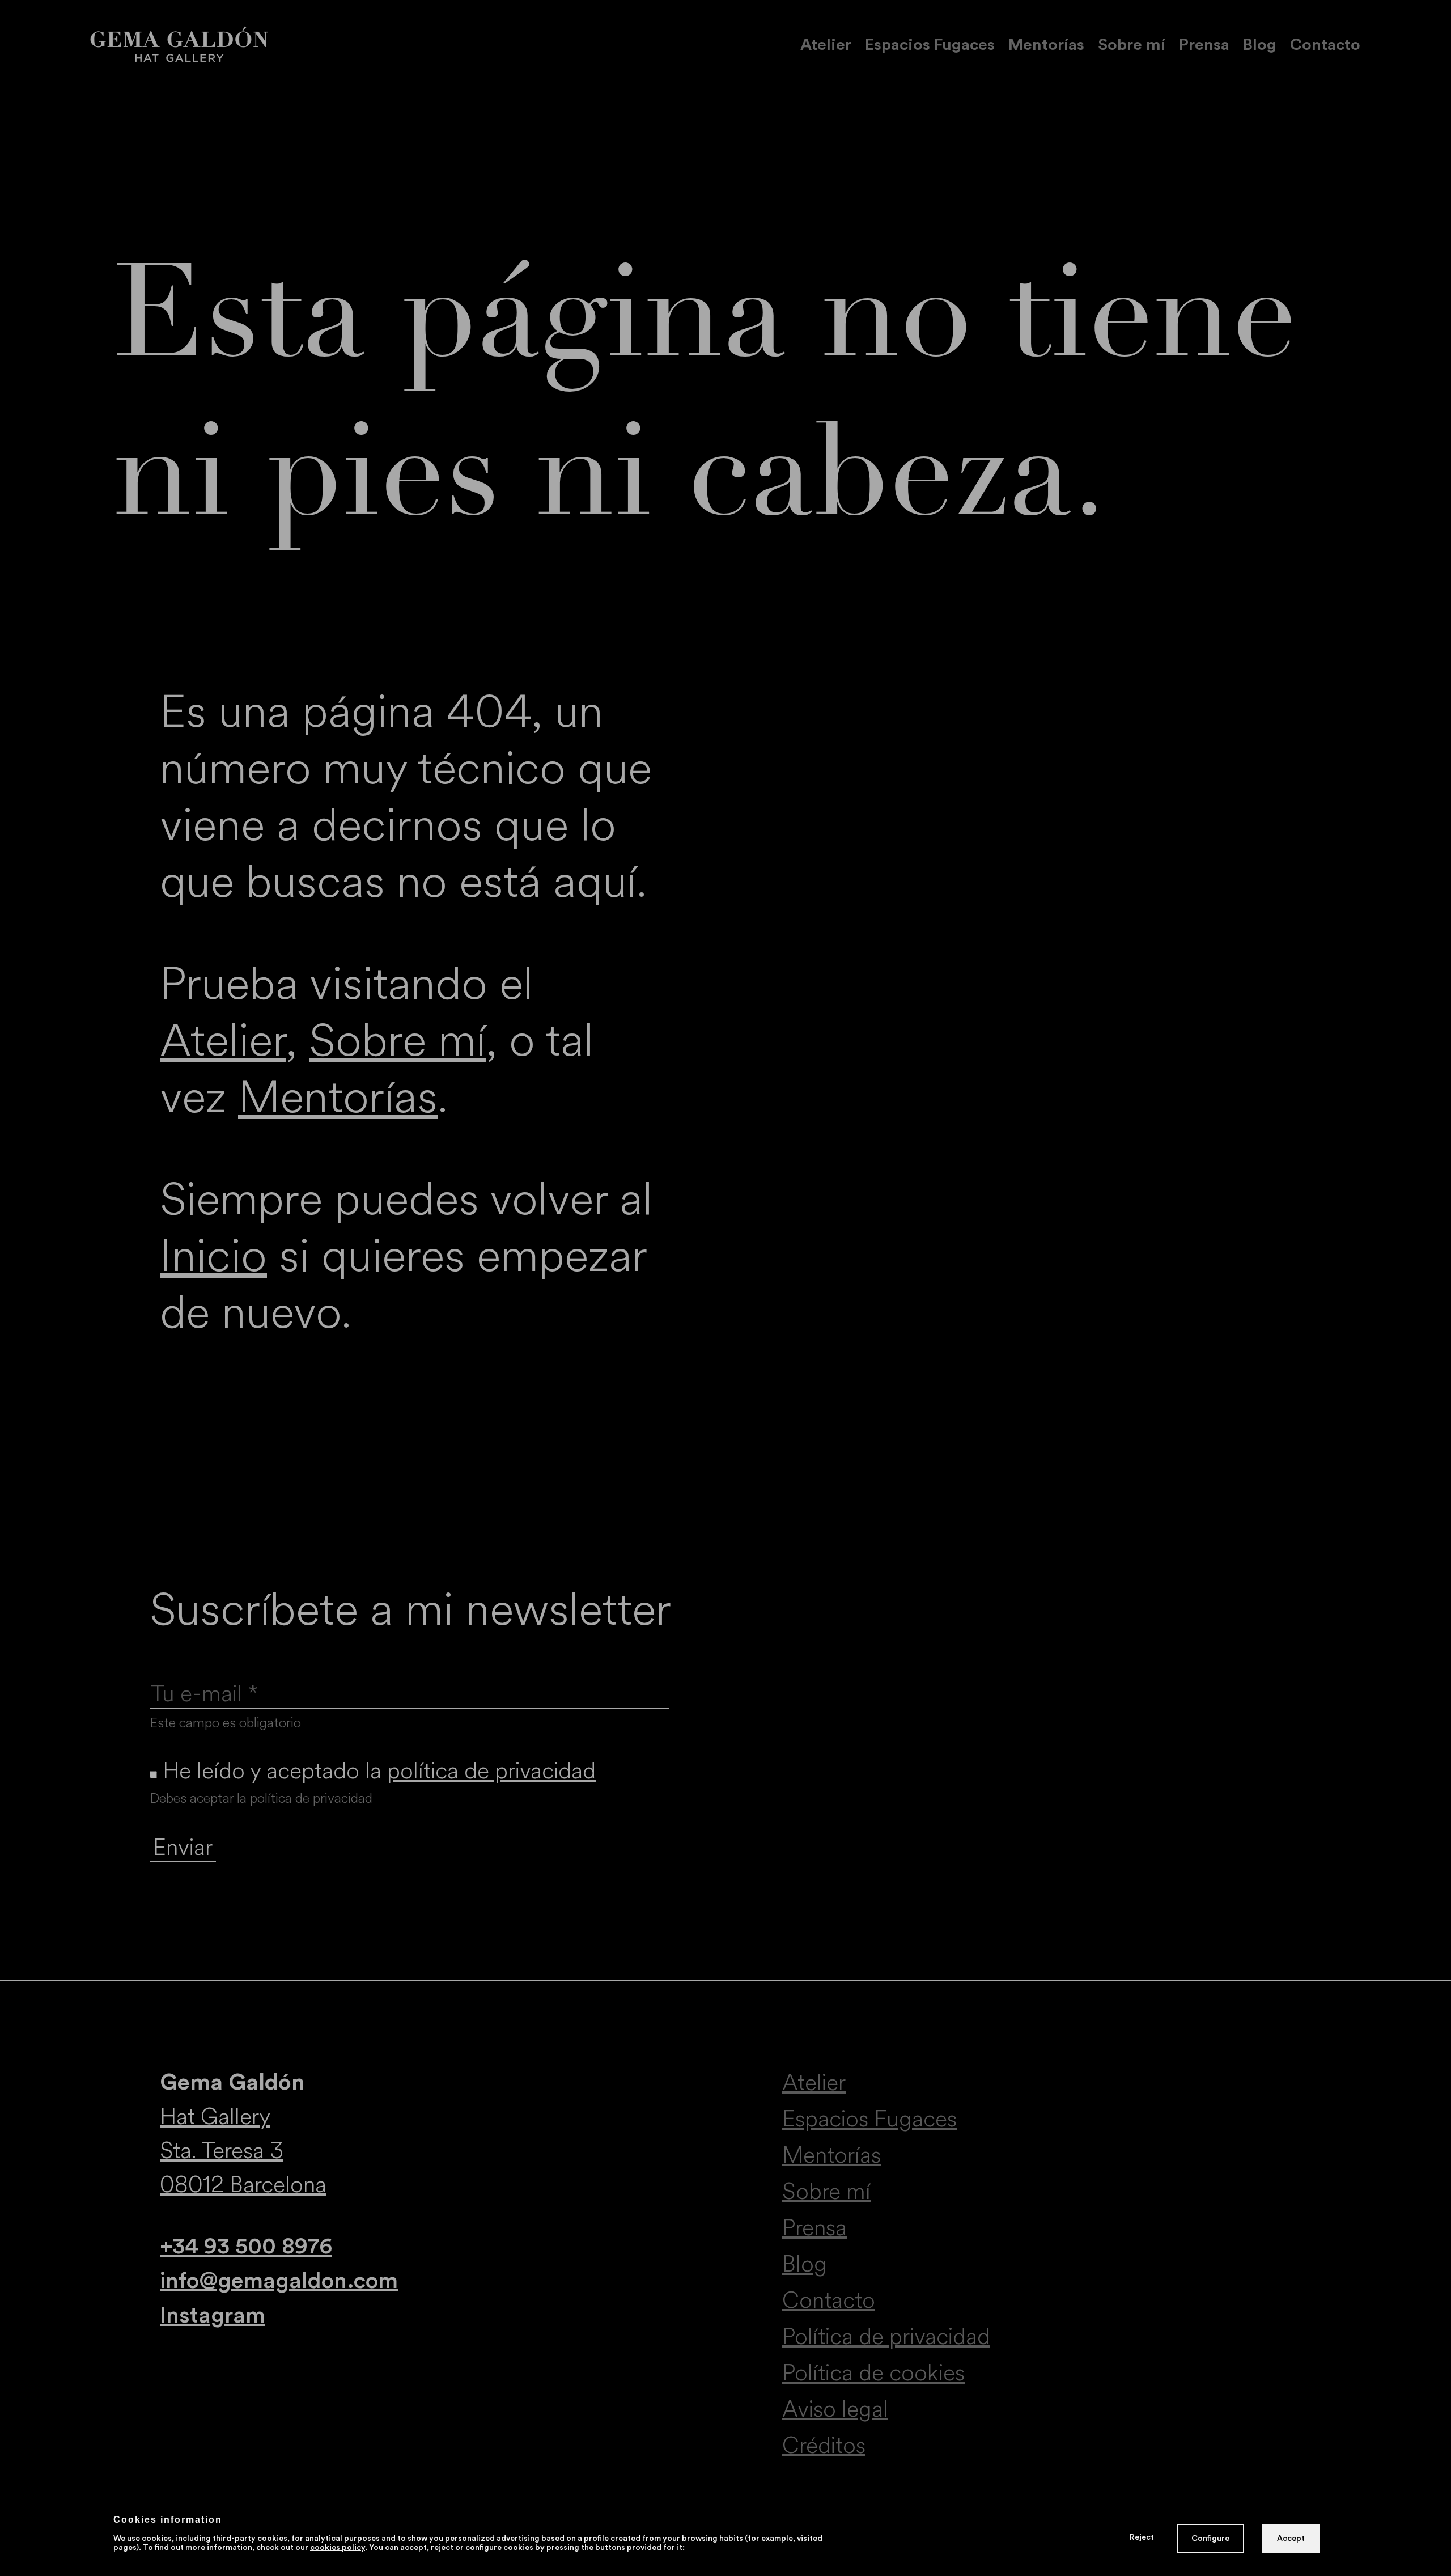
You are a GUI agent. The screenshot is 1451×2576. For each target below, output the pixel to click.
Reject (1142, 2537)
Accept (1291, 2539)
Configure (1210, 2539)
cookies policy (338, 2548)
